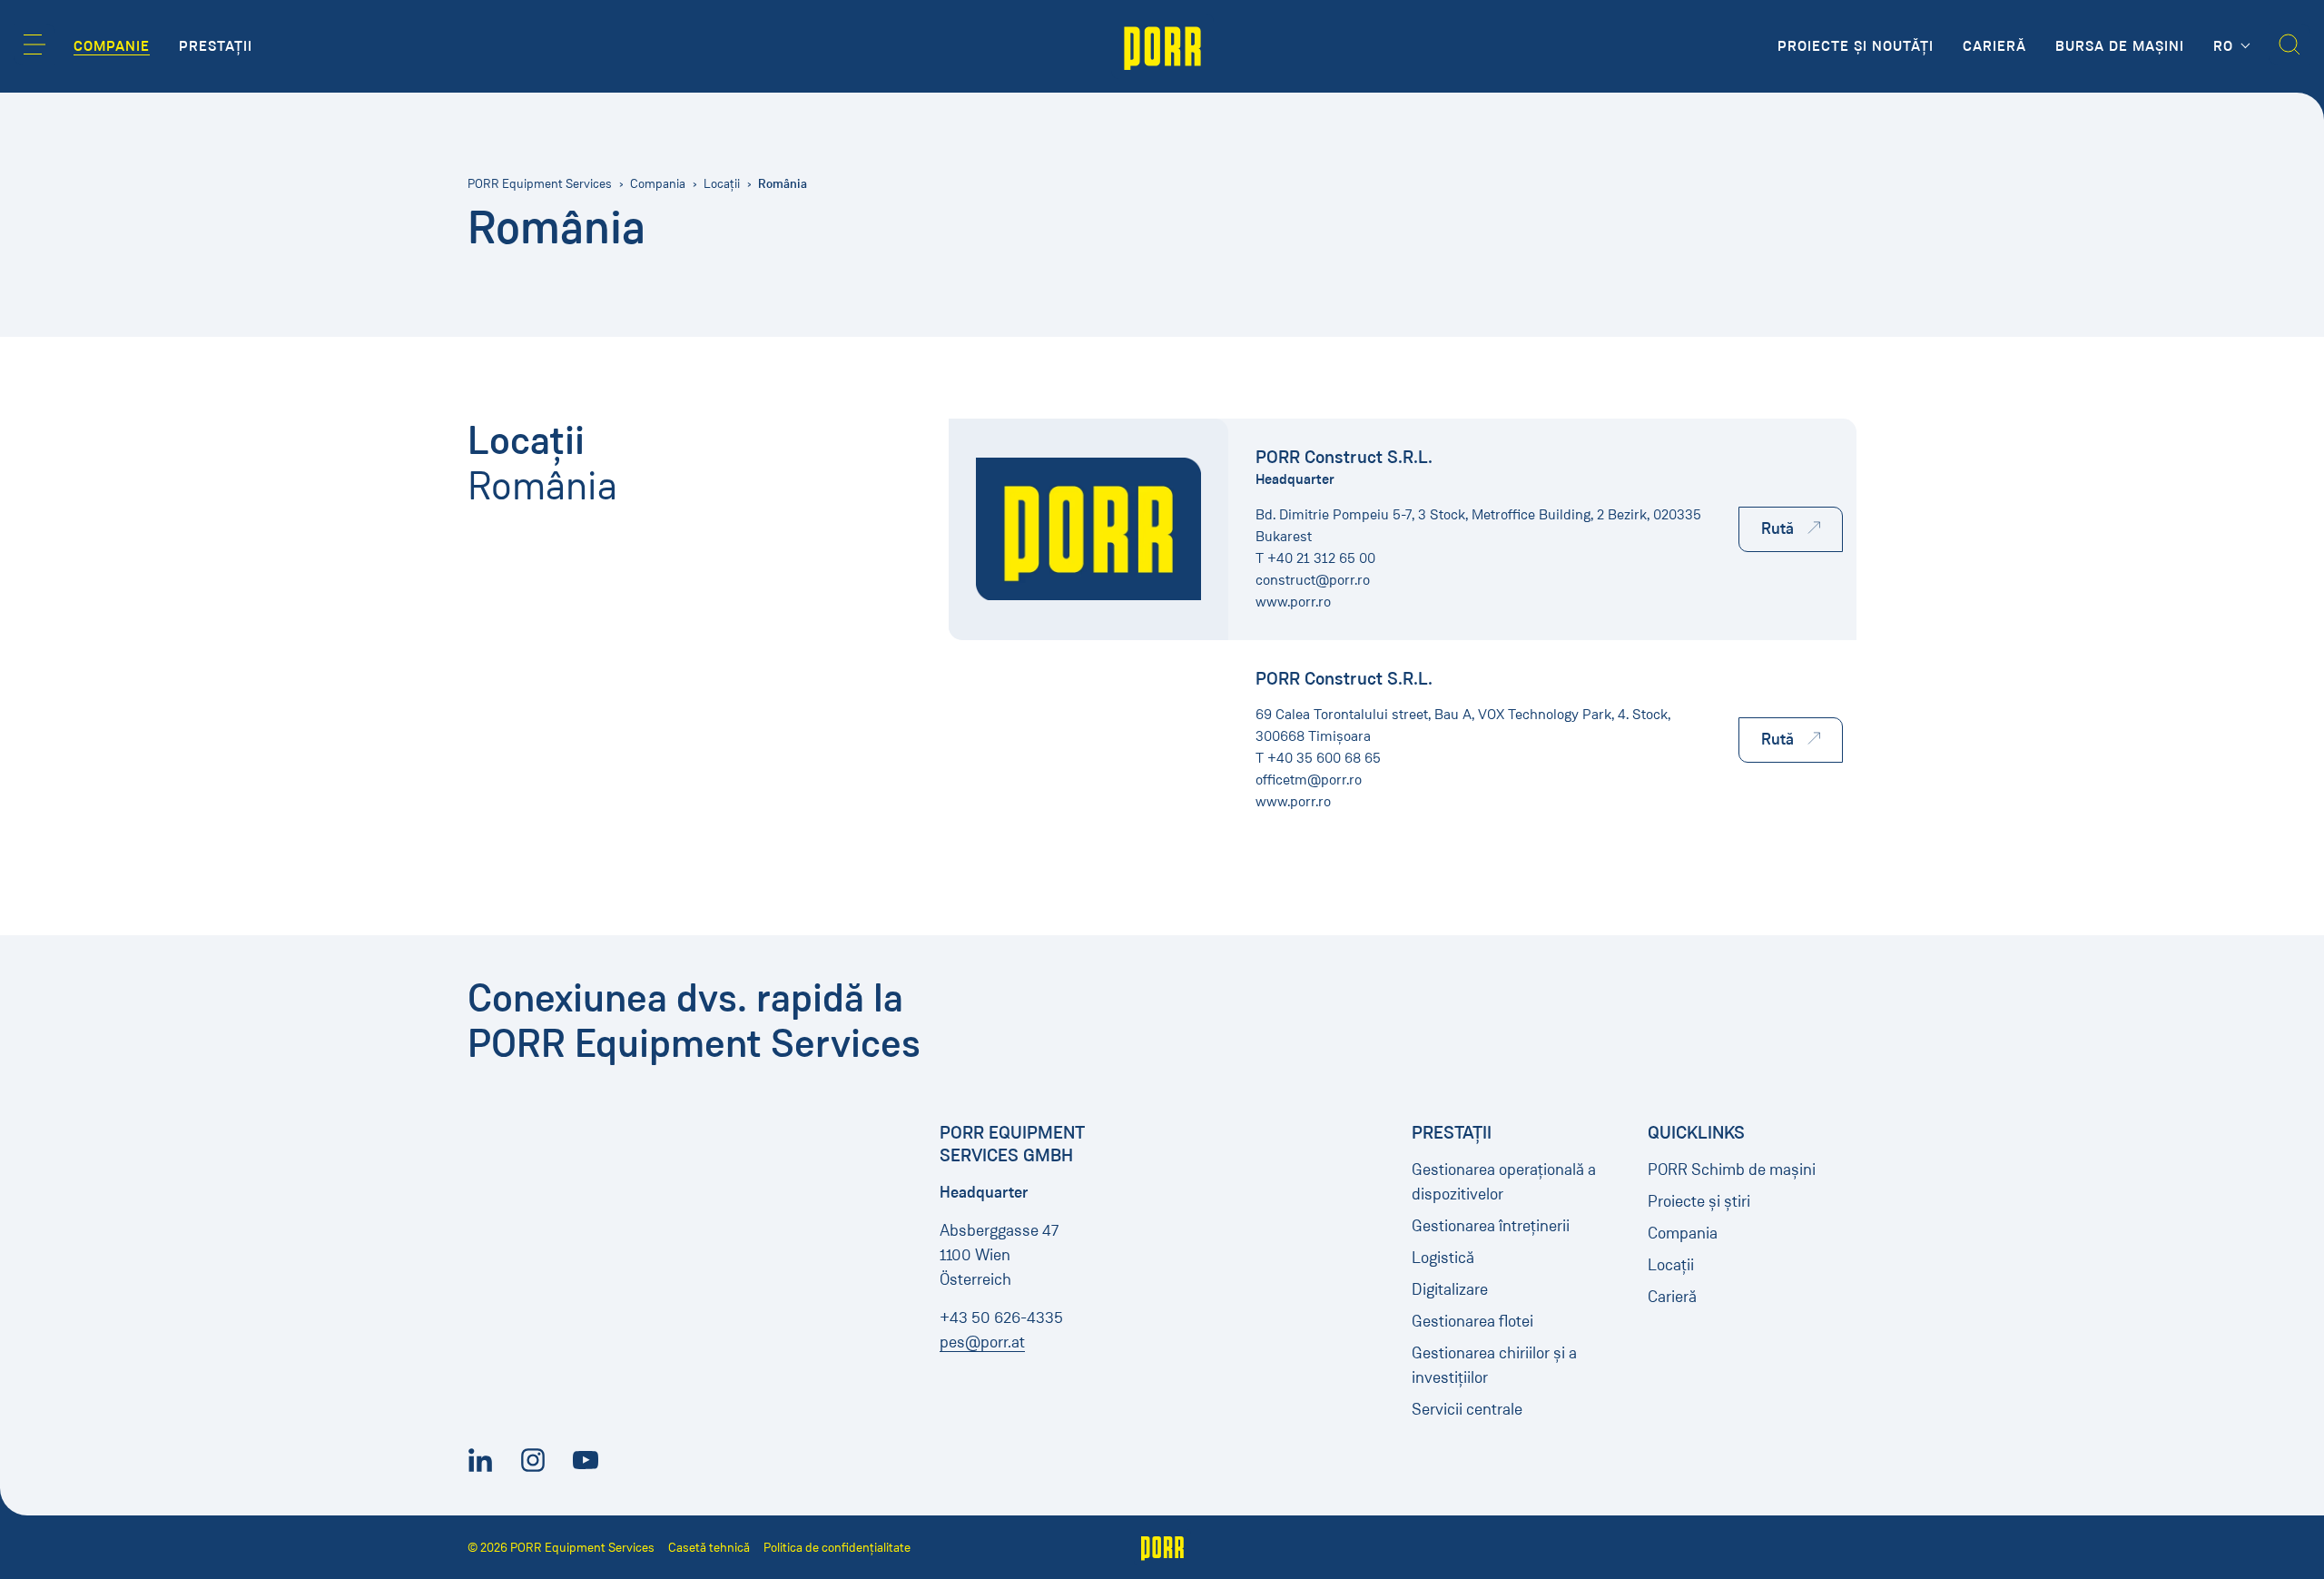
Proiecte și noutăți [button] (1856, 46)
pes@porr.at (982, 1342)
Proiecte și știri (1699, 1201)
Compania (658, 184)
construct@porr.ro (1313, 580)
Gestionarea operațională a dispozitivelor (1504, 1182)
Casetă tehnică (709, 1548)
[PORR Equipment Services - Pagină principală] (1162, 46)
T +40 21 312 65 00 (1315, 558)
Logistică (1443, 1258)
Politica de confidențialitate (837, 1548)
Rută (1777, 528)
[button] (34, 44)
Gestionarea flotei (1472, 1321)
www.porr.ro (1293, 602)
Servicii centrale (1467, 1409)
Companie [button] (112, 46)
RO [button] (2226, 46)
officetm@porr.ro (1309, 780)
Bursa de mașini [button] (2120, 46)
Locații (722, 184)
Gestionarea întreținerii (1491, 1226)
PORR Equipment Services (540, 184)
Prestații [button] (216, 46)
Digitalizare (1450, 1289)
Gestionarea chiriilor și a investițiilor (1494, 1365)
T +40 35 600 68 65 (1318, 758)
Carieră (1672, 1297)
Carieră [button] (1994, 46)
